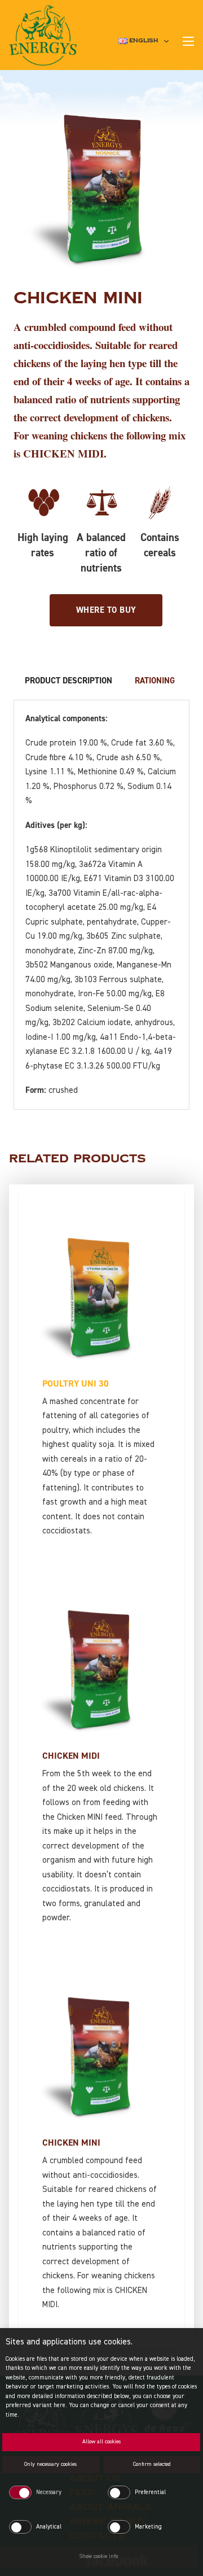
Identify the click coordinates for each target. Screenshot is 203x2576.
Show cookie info (99, 2556)
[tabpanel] (101, 905)
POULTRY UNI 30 (76, 1384)
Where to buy (106, 610)
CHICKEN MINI (71, 2143)
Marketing (148, 2527)
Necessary (49, 2492)
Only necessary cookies (50, 2464)
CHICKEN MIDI (71, 1756)
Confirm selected (152, 2464)
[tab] (69, 681)
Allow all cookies (101, 2442)
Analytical (49, 2527)
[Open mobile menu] (188, 41)
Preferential (150, 2492)
